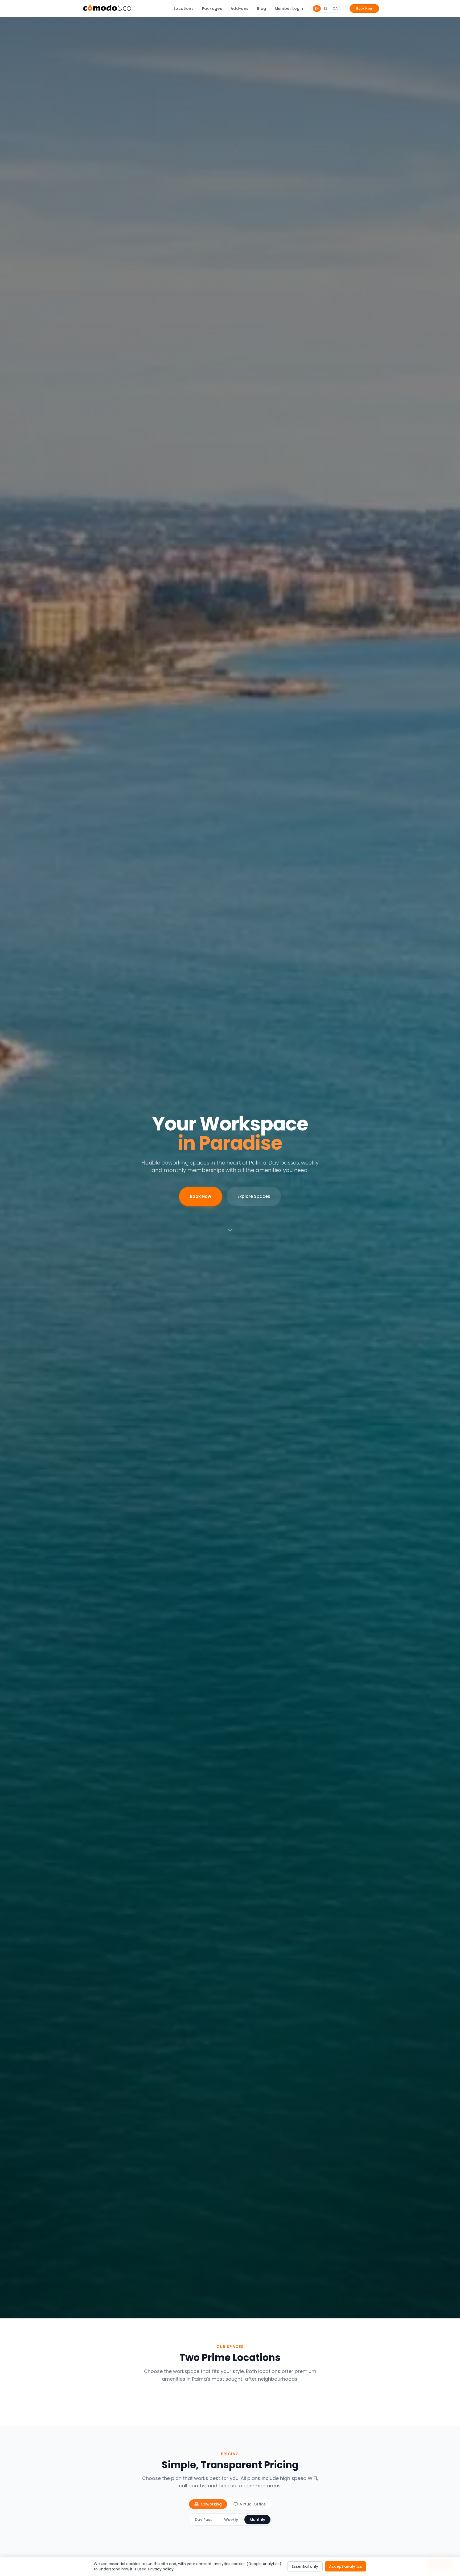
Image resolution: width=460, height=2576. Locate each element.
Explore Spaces (254, 1196)
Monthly (257, 2520)
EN (317, 8)
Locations (184, 9)
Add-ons (239, 9)
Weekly (231, 2520)
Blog (261, 9)
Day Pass (204, 2520)
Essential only (305, 2566)
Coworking (211, 2504)
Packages (212, 9)
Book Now (364, 8)
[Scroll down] (230, 1229)
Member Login (289, 9)
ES (326, 8)
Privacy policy (161, 2569)
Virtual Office (253, 2504)
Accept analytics (346, 2566)
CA (335, 8)
